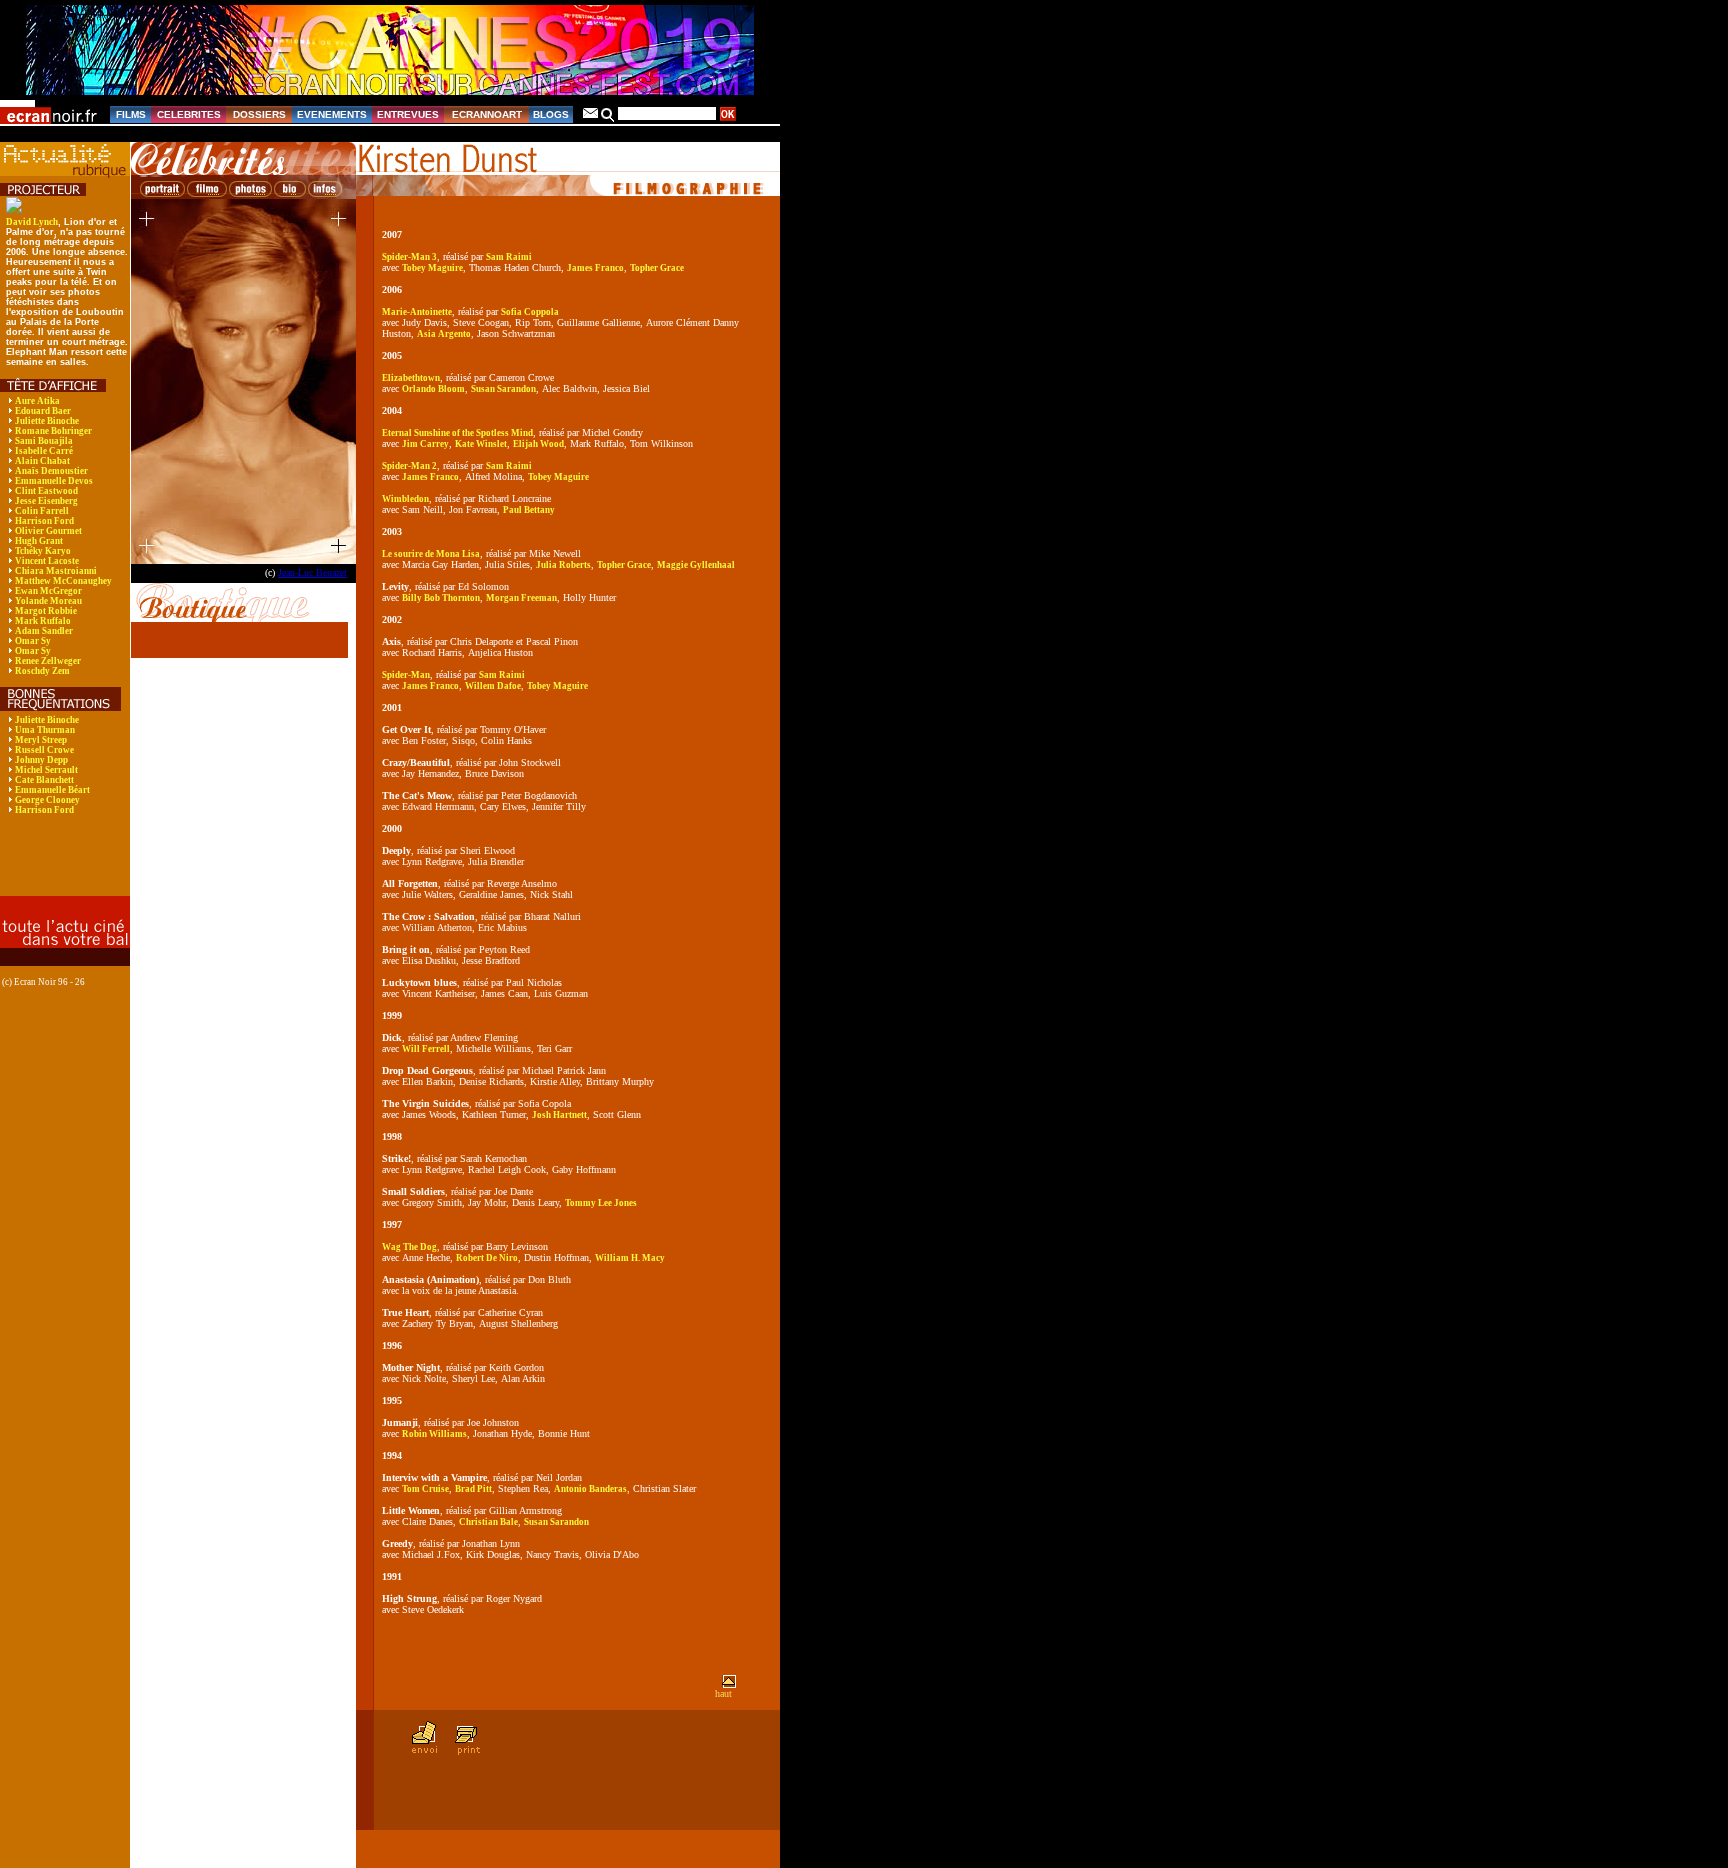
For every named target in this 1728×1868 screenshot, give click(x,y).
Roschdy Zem (42, 671)
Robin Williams (434, 1434)
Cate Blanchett (44, 780)
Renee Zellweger (48, 661)
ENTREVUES (408, 114)
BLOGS (551, 114)
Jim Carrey (425, 444)
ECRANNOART (487, 114)
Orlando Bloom (433, 389)
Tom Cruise (425, 1489)
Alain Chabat (42, 461)
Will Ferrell (426, 1049)
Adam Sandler (44, 631)
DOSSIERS (259, 114)
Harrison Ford (44, 521)
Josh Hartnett (559, 1115)
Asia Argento (444, 334)
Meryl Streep (41, 740)
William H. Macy (630, 1258)
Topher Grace (657, 268)
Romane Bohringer (53, 431)
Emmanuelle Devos (54, 481)
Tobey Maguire (432, 268)
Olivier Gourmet (48, 531)
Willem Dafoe (493, 686)
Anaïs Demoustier (51, 471)
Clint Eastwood (46, 491)
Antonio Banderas (590, 1489)
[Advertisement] (55, 869)
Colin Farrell (42, 511)
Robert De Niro (487, 1258)
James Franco (595, 268)
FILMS (131, 114)
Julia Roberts (563, 565)
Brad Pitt (473, 1489)
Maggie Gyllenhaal (696, 565)
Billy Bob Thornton (441, 598)
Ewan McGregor (48, 591)
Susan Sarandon (503, 389)
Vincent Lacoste (47, 561)
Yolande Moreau (48, 601)
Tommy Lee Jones (601, 1203)
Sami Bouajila (44, 441)
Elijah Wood (538, 444)
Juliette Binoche (47, 421)
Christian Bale (488, 1522)
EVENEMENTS (332, 114)
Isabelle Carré (44, 451)
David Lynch (32, 222)
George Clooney (47, 800)
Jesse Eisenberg (46, 501)
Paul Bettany (529, 510)
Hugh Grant (39, 541)
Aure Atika (37, 401)
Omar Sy (33, 641)
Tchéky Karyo (43, 551)
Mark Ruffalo (43, 621)
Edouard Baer (43, 411)
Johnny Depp (41, 760)
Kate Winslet (481, 444)
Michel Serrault (46, 770)
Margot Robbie (46, 611)
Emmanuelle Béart (52, 790)
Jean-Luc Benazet (312, 572)
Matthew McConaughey (63, 581)
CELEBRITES (189, 114)
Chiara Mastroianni (56, 571)
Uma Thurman (45, 730)
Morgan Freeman (521, 598)
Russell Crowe (44, 750)
